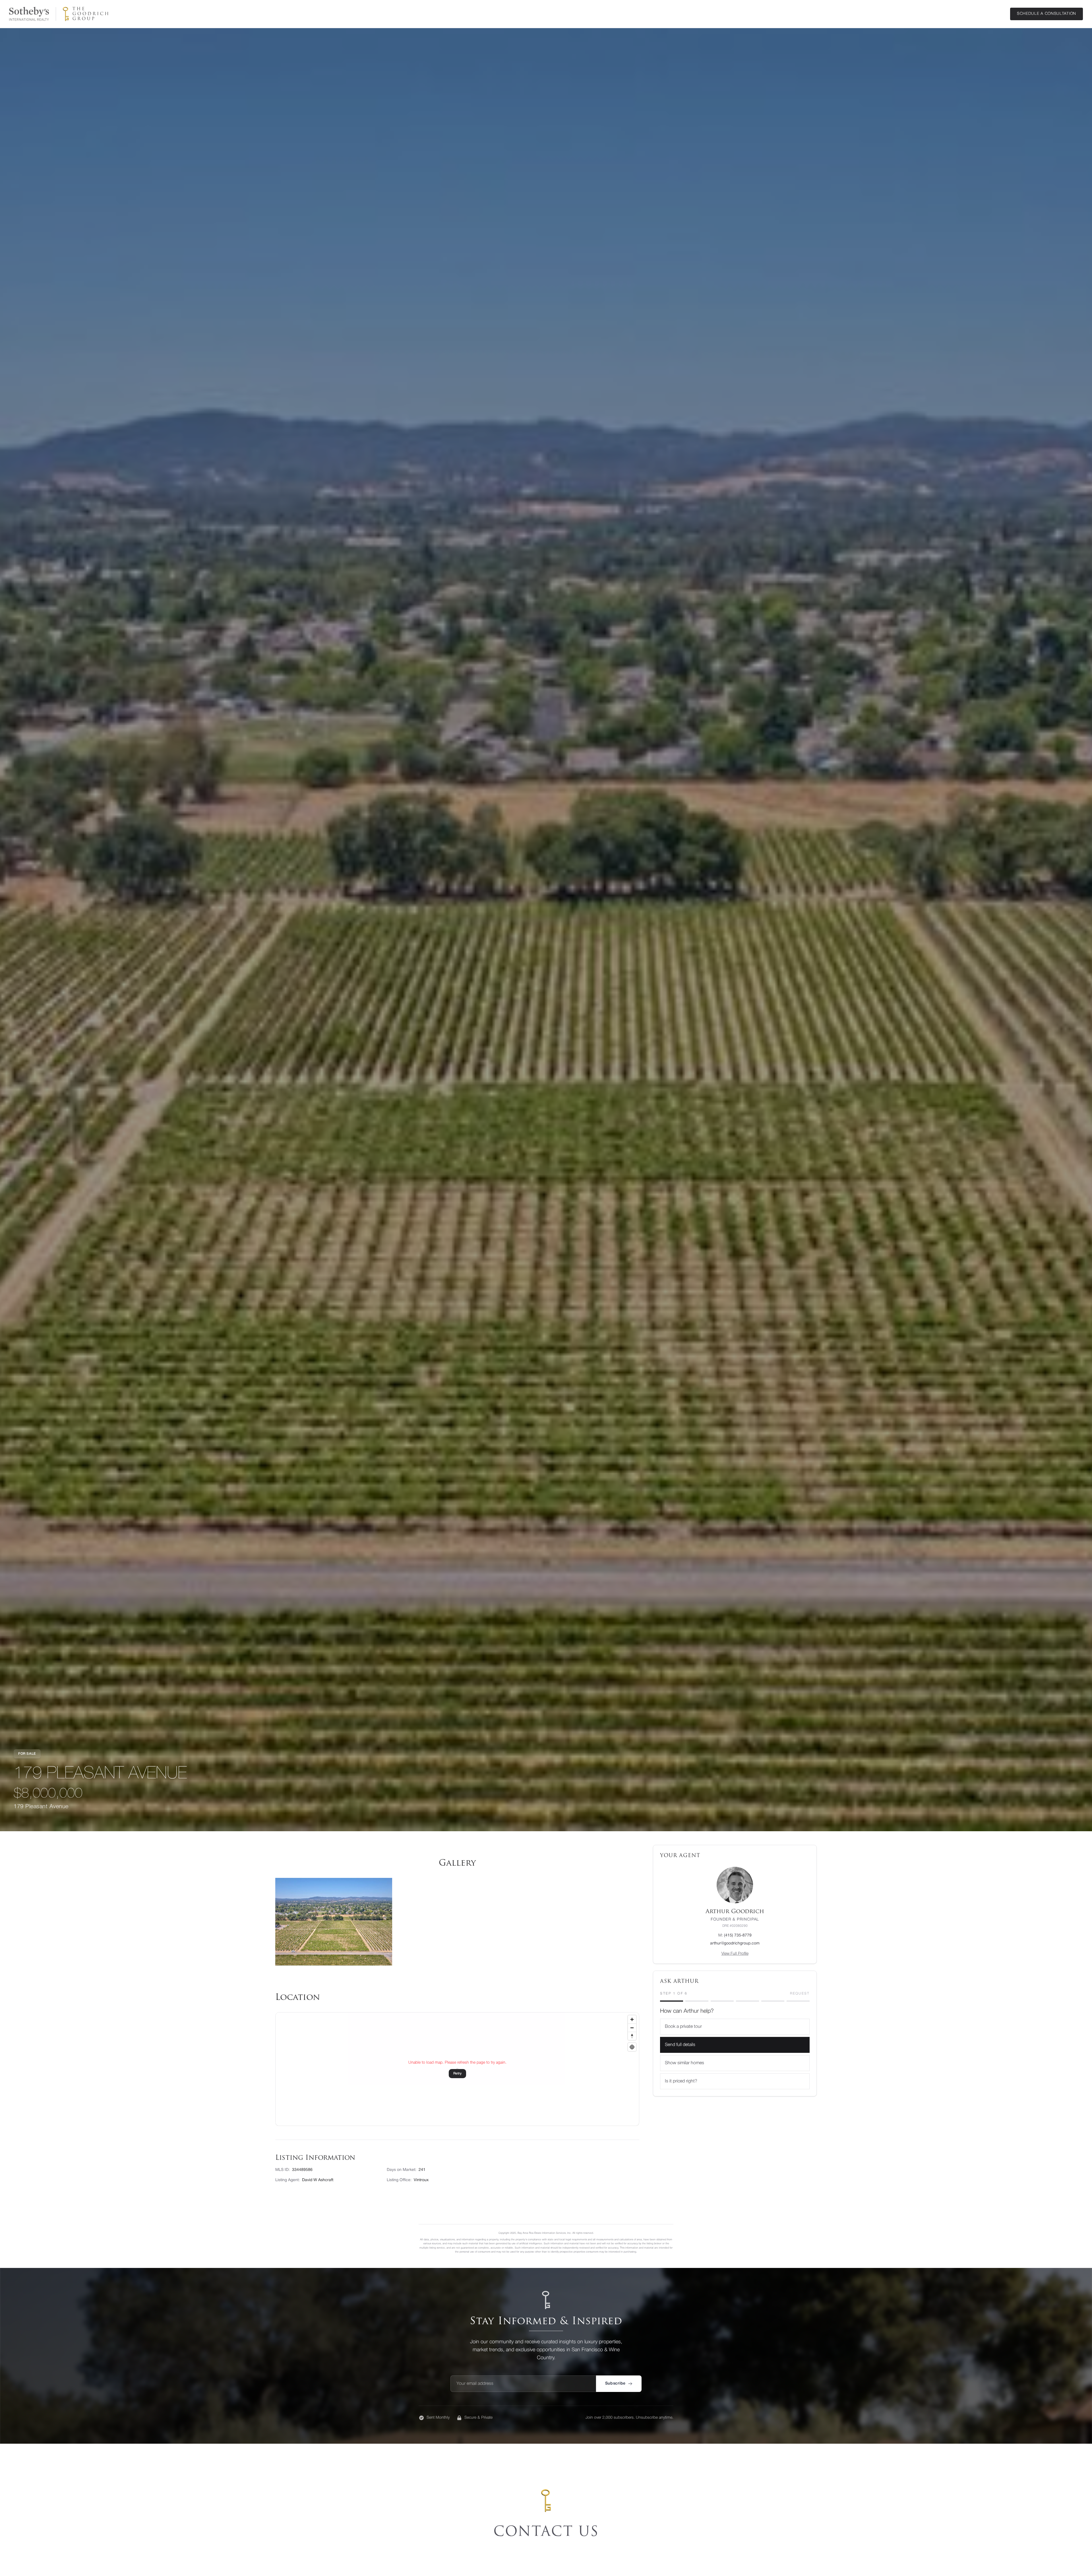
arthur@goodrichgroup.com (735, 1943)
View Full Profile (735, 1954)
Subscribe (615, 2384)
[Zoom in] (632, 2019)
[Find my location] (632, 2047)
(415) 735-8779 (735, 1935)
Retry (457, 2073)
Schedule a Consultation (1046, 14)
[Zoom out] (632, 2028)
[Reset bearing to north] (632, 2036)
